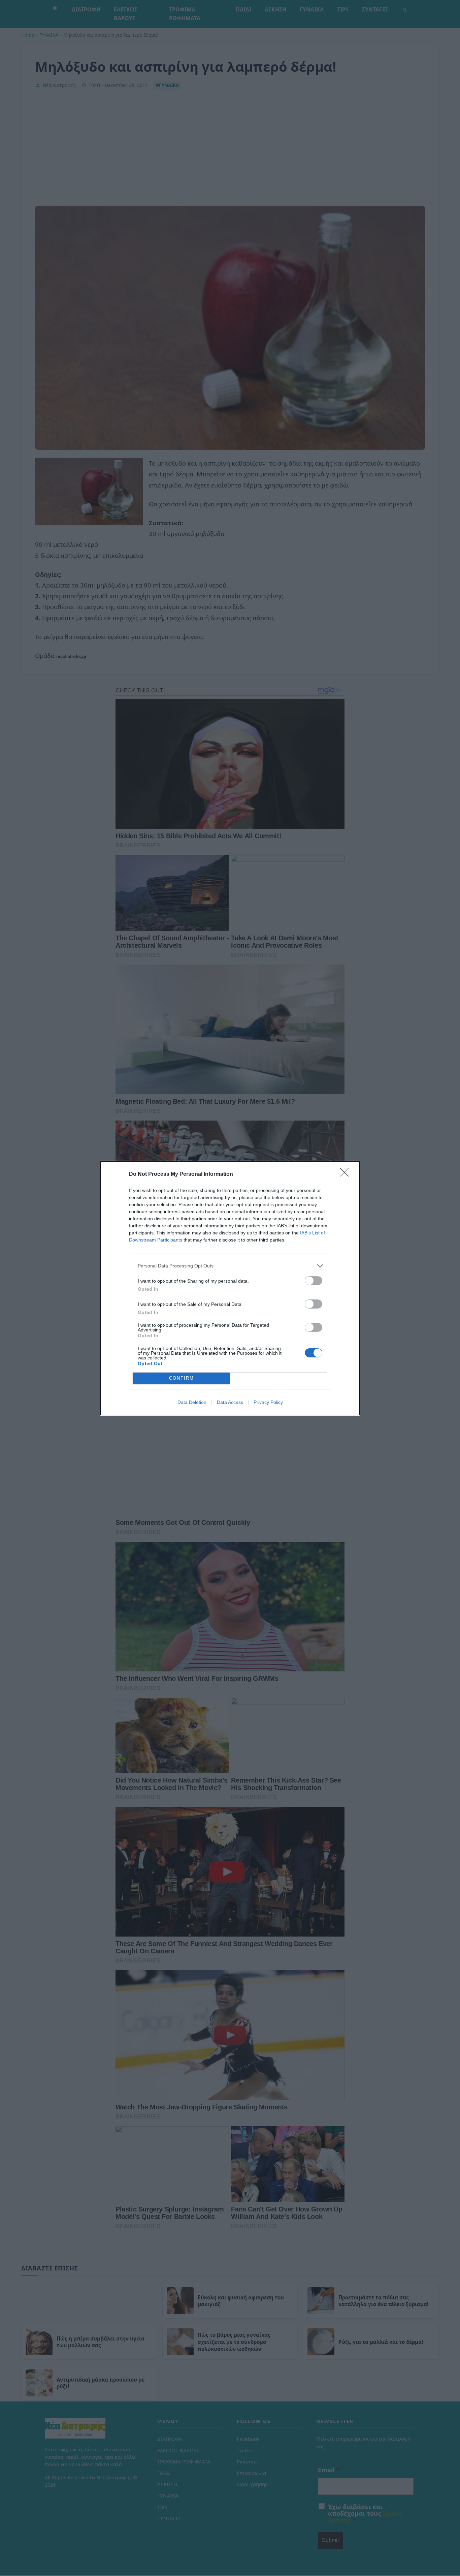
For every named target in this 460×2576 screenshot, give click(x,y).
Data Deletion (192, 1402)
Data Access (230, 1402)
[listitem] (230, 1266)
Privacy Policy (268, 1402)
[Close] (347, 1174)
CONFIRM (182, 1378)
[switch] (314, 1281)
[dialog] (230, 1288)
